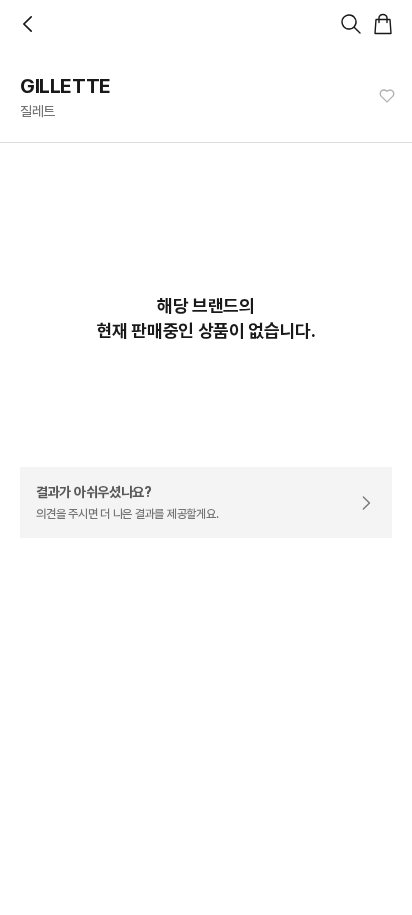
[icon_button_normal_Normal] (28, 24)
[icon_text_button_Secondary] (387, 97)
